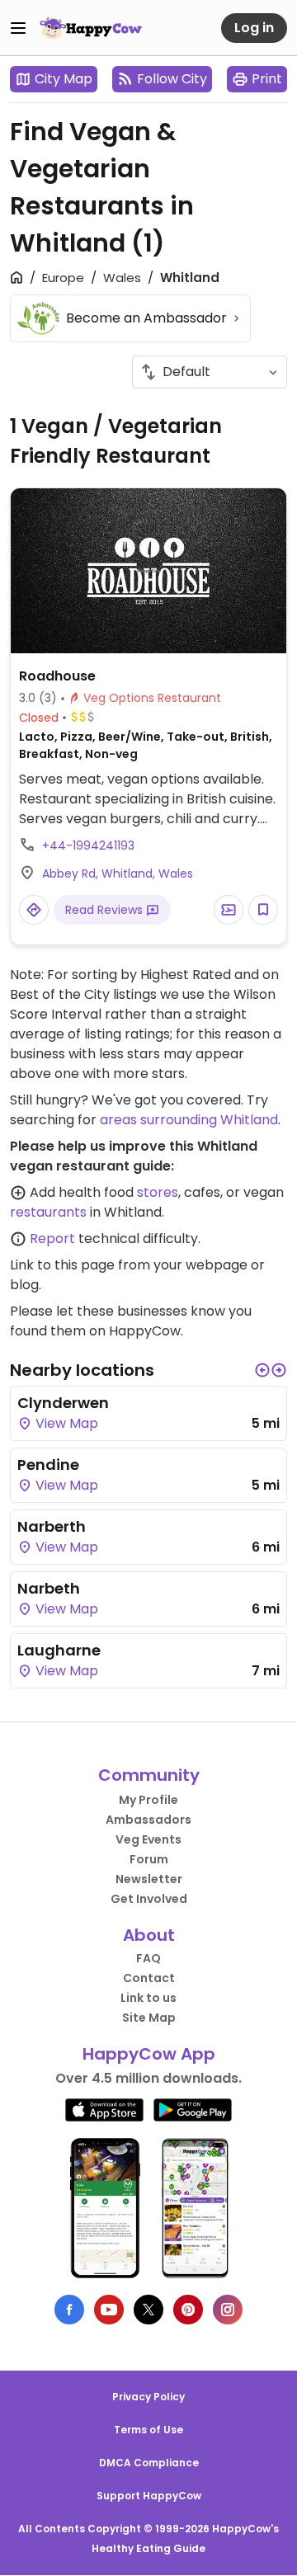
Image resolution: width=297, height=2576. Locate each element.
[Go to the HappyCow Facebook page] (69, 2310)
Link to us (148, 1998)
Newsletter (149, 1879)
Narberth (52, 1526)
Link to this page (62, 1265)
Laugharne (59, 1650)
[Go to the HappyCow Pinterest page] (188, 2310)
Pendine (48, 1465)
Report (52, 1239)
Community (149, 1775)
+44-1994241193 (88, 845)
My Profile (148, 1800)
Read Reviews (106, 910)
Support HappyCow (149, 2496)
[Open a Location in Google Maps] (34, 910)
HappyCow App (149, 2054)
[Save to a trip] (229, 910)
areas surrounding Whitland (189, 1120)
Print (267, 79)
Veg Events (148, 1839)
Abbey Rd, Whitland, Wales (118, 874)
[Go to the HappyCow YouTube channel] (109, 2310)
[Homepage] (91, 28)
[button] (262, 1370)
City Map (64, 79)
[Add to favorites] (263, 910)
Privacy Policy (148, 2397)
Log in (254, 28)
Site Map (149, 2018)
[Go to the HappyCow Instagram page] (228, 2310)
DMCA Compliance (149, 2463)
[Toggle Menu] (18, 28)
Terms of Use (148, 2430)
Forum (149, 1859)
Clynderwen (63, 1403)
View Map (65, 1423)
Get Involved (149, 1899)
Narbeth (49, 1588)
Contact (149, 1978)
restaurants (48, 1212)
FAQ (148, 1958)
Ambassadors (148, 1820)
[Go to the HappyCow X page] (148, 2310)
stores (158, 1192)
